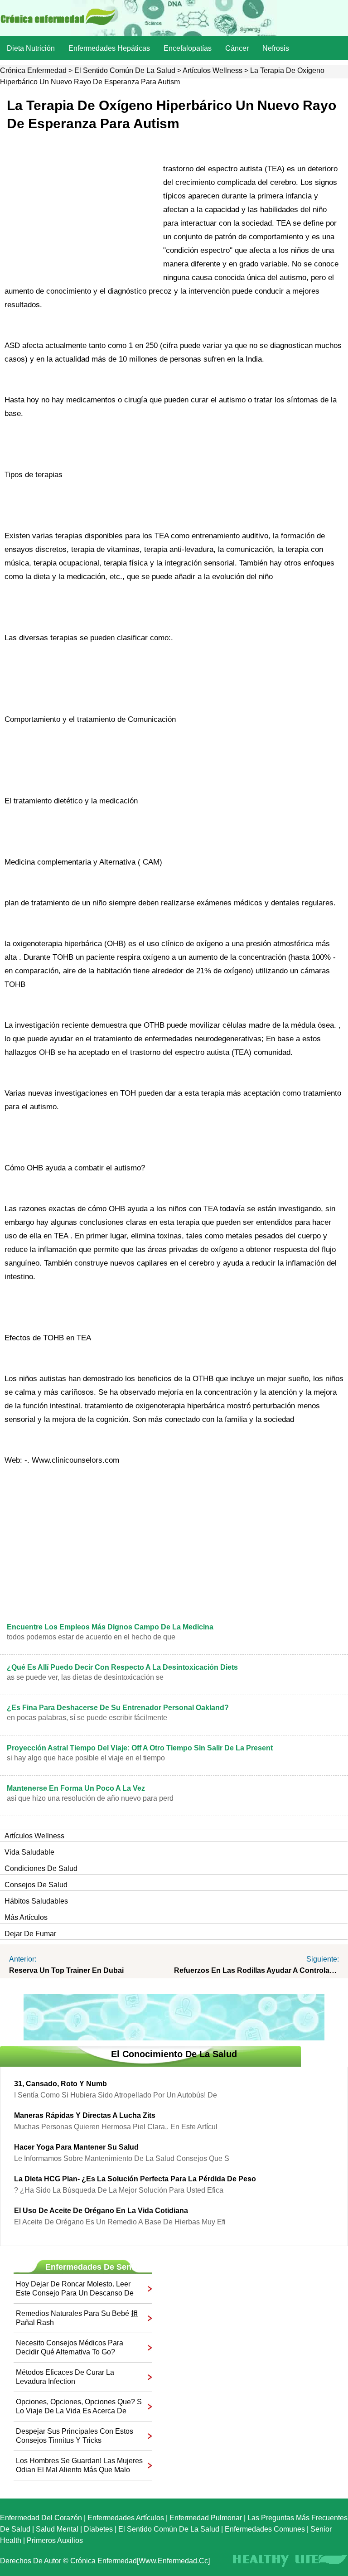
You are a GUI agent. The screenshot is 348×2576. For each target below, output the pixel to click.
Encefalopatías (188, 48)
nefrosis (276, 48)
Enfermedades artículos (126, 2518)
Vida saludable (29, 1852)
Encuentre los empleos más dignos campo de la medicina (110, 1627)
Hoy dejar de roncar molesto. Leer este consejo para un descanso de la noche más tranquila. (75, 2289)
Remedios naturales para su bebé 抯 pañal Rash (77, 2318)
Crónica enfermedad (33, 70)
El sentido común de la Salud (125, 70)
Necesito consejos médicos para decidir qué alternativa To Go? (70, 2347)
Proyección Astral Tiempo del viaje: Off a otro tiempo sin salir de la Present (140, 1748)
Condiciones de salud (41, 1868)
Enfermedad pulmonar (206, 2518)
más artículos (26, 1917)
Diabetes (98, 2529)
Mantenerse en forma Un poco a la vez (76, 1788)
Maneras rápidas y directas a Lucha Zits (85, 2115)
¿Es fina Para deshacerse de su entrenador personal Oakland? (118, 1708)
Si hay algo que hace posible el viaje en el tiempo (86, 1758)
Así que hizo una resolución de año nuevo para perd (90, 1798)
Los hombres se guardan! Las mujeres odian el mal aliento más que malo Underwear (79, 2466)
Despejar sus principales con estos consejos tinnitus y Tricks (75, 2436)
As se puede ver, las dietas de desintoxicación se (85, 1677)
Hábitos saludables (36, 1901)
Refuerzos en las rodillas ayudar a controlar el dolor (256, 1970)
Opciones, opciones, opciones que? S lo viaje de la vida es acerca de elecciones (79, 2407)
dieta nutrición (31, 48)
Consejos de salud (36, 1885)
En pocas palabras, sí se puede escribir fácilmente (87, 1718)
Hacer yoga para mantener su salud (76, 2147)
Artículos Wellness (213, 70)
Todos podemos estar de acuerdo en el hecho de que (91, 1637)
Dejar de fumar (30, 1934)
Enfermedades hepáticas (109, 48)
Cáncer (237, 48)
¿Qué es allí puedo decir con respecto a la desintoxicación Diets (122, 1667)
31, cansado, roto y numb (60, 2084)
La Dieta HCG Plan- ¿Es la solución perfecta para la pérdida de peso (135, 2179)
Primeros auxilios (55, 2540)
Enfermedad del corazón (41, 2518)
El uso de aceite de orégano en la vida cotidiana (101, 2211)
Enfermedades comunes (265, 2529)
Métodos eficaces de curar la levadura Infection (65, 2377)
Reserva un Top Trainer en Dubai (66, 1970)
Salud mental (57, 2529)
